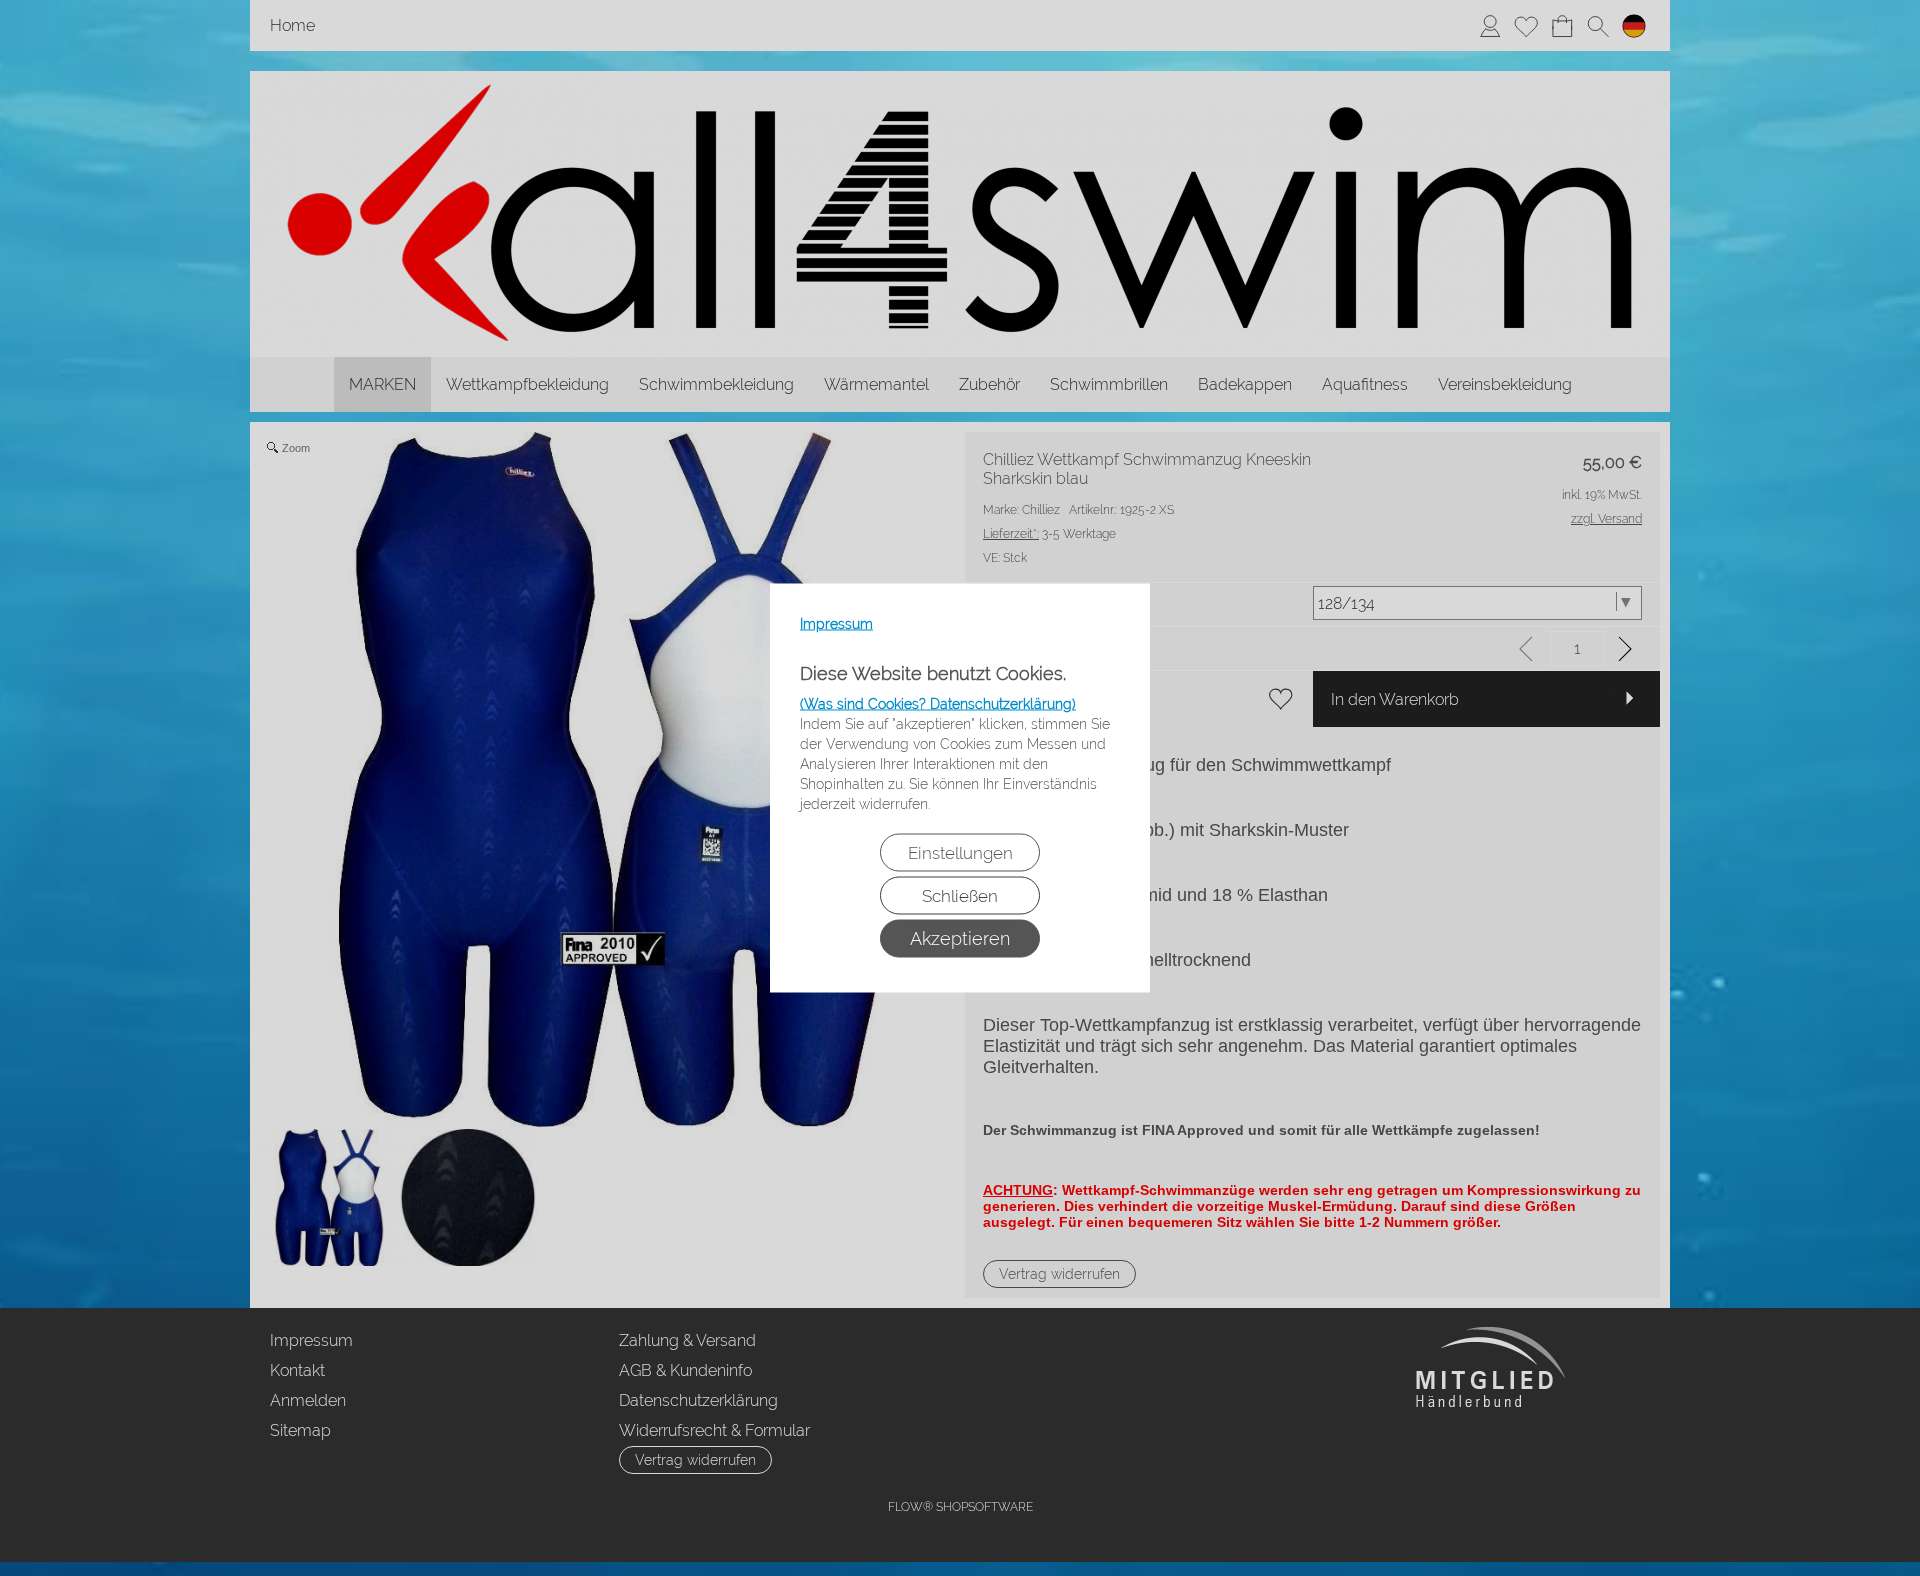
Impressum (836, 624)
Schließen (960, 896)
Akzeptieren (960, 938)
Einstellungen (960, 853)
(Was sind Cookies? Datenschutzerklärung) (938, 704)
